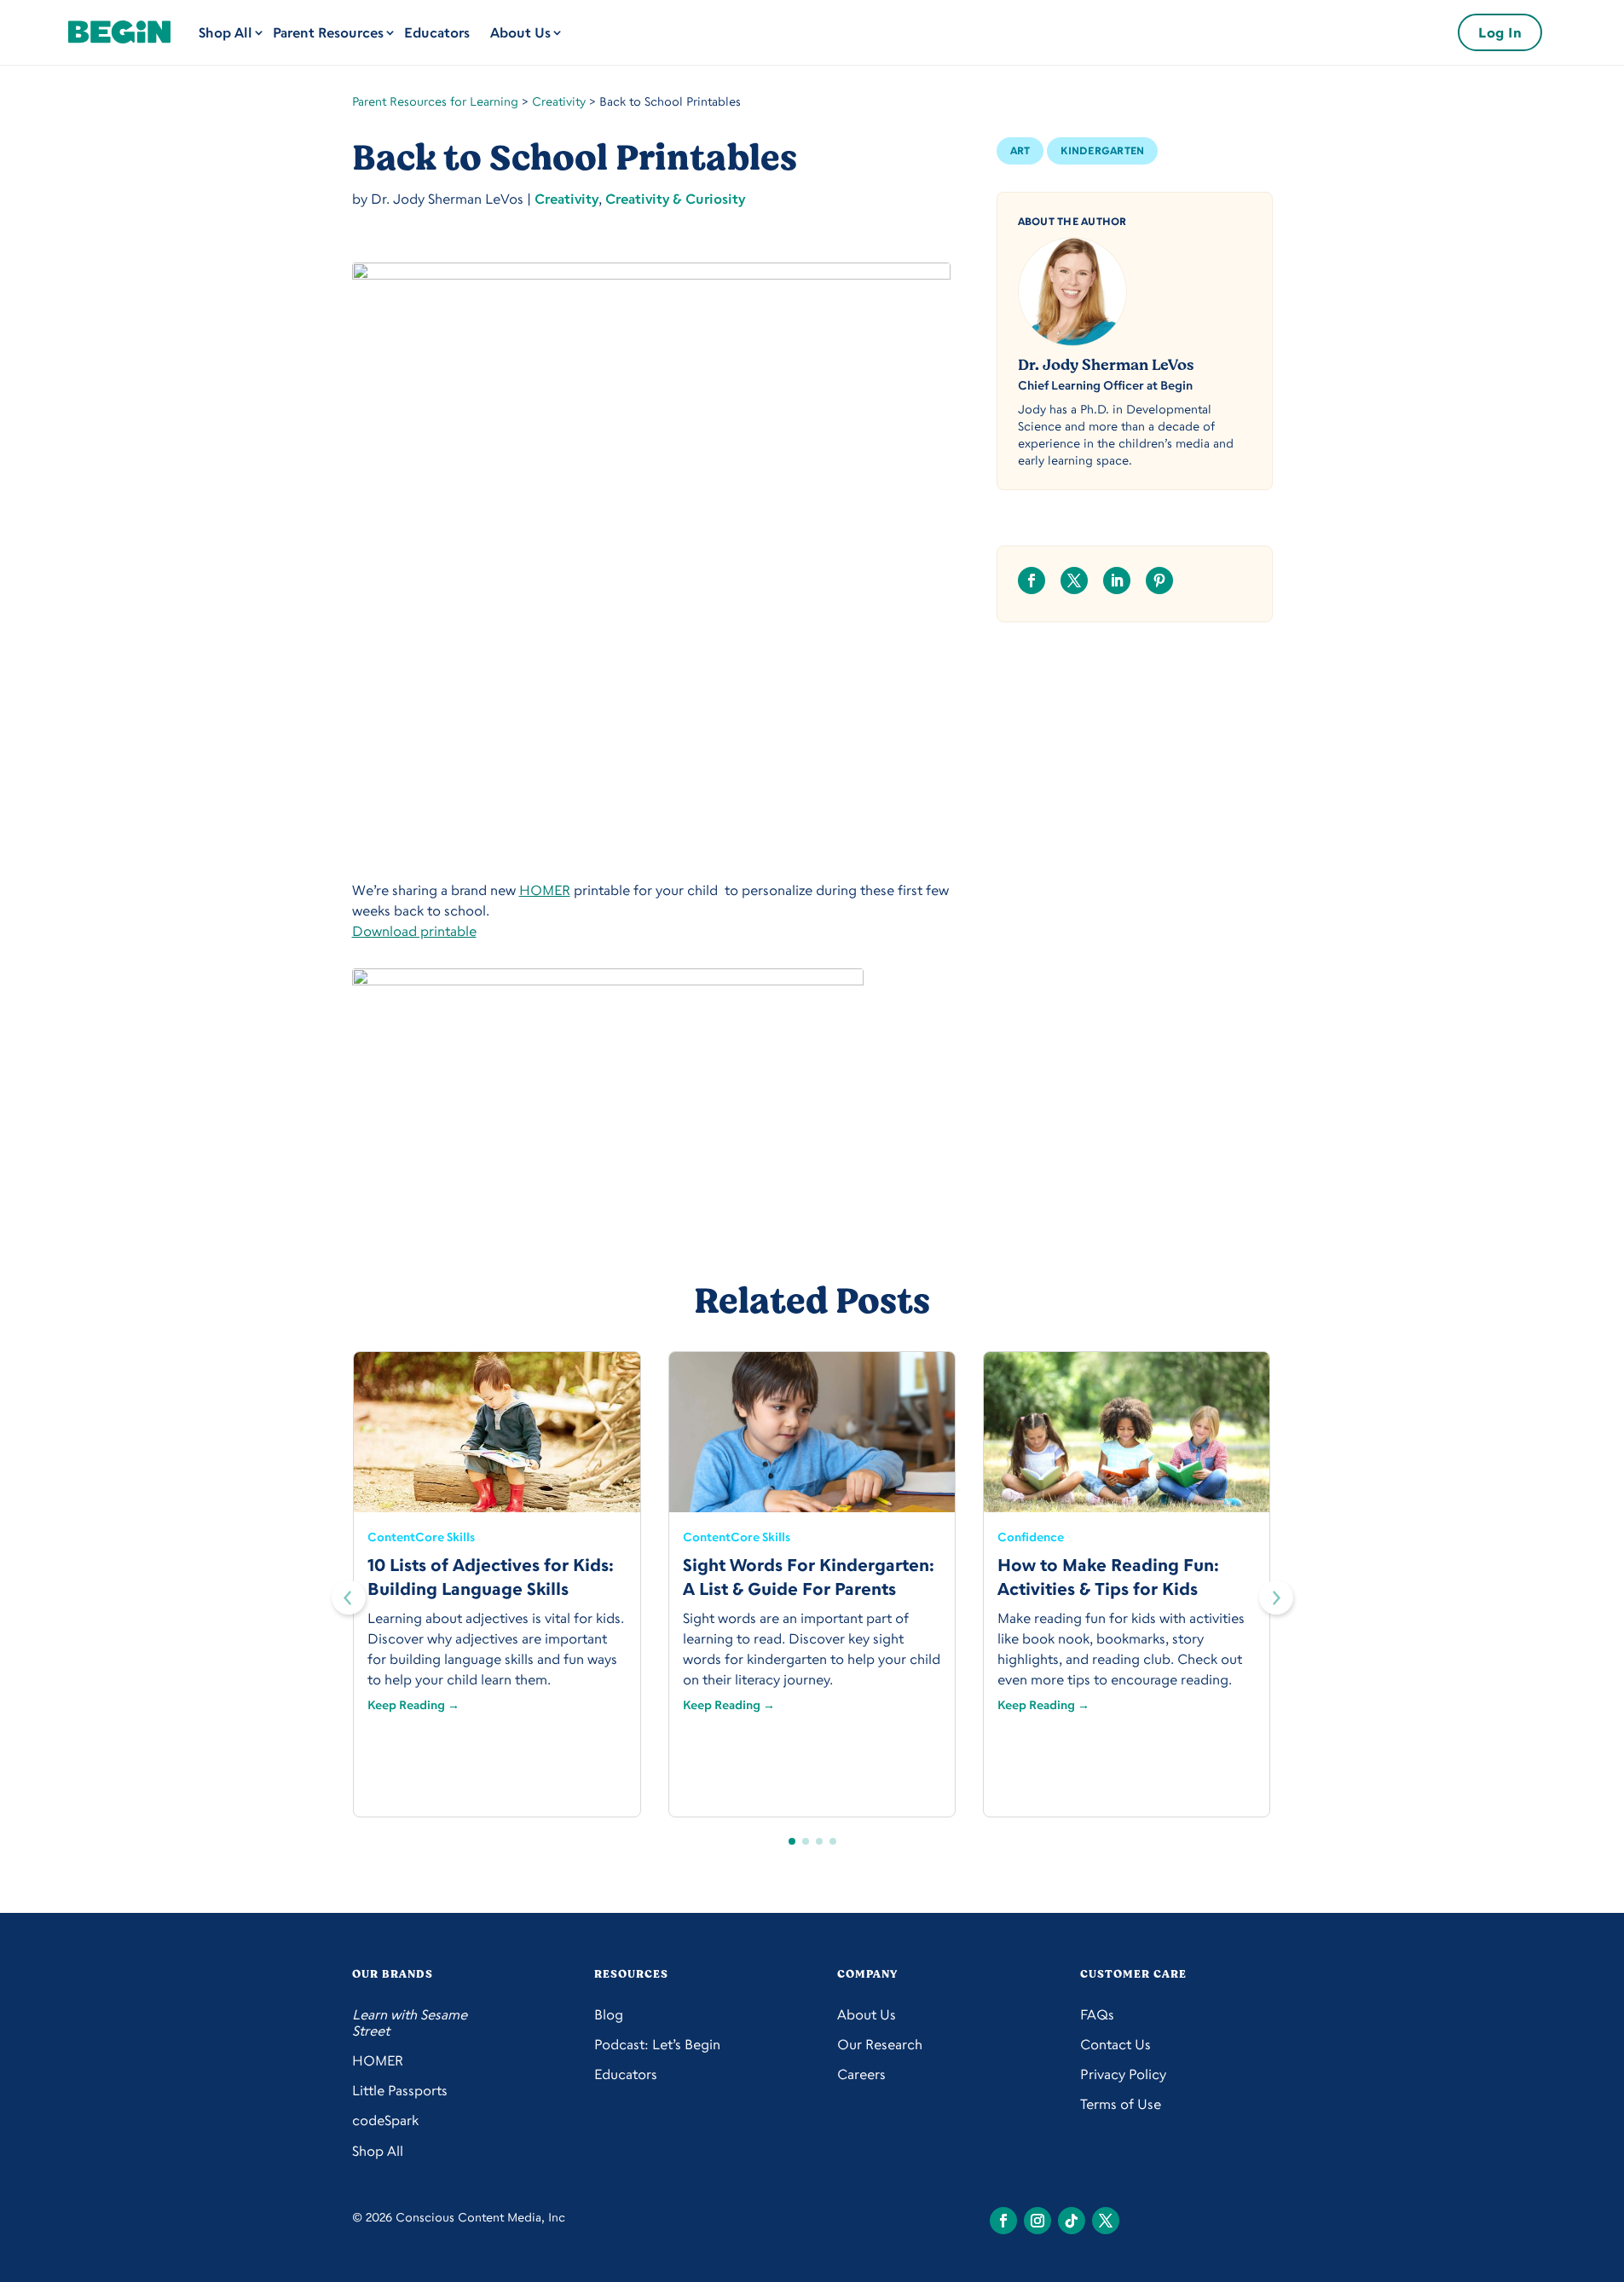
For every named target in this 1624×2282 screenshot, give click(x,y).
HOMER (545, 890)
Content (391, 1537)
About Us (520, 32)
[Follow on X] (1074, 581)
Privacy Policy (1123, 2074)
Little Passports (400, 2091)
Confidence (1031, 1537)
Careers (861, 2074)
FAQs (1097, 2015)
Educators (437, 32)
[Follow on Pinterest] (1159, 581)
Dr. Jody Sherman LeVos (1106, 365)
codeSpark (385, 2120)
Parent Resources (328, 32)
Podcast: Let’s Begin (657, 2045)
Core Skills (445, 1537)
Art (1020, 150)
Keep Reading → (413, 1704)
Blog (609, 2015)
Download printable (414, 931)
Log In (1500, 32)
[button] (1276, 1597)
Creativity (559, 101)
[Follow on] (1003, 2221)
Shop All (225, 32)
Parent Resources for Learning (435, 101)
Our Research (880, 2045)
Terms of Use (1121, 2104)
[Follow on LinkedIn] (1117, 581)
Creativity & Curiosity (675, 199)
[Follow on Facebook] (1032, 581)
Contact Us (1115, 2045)
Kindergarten (1102, 150)
